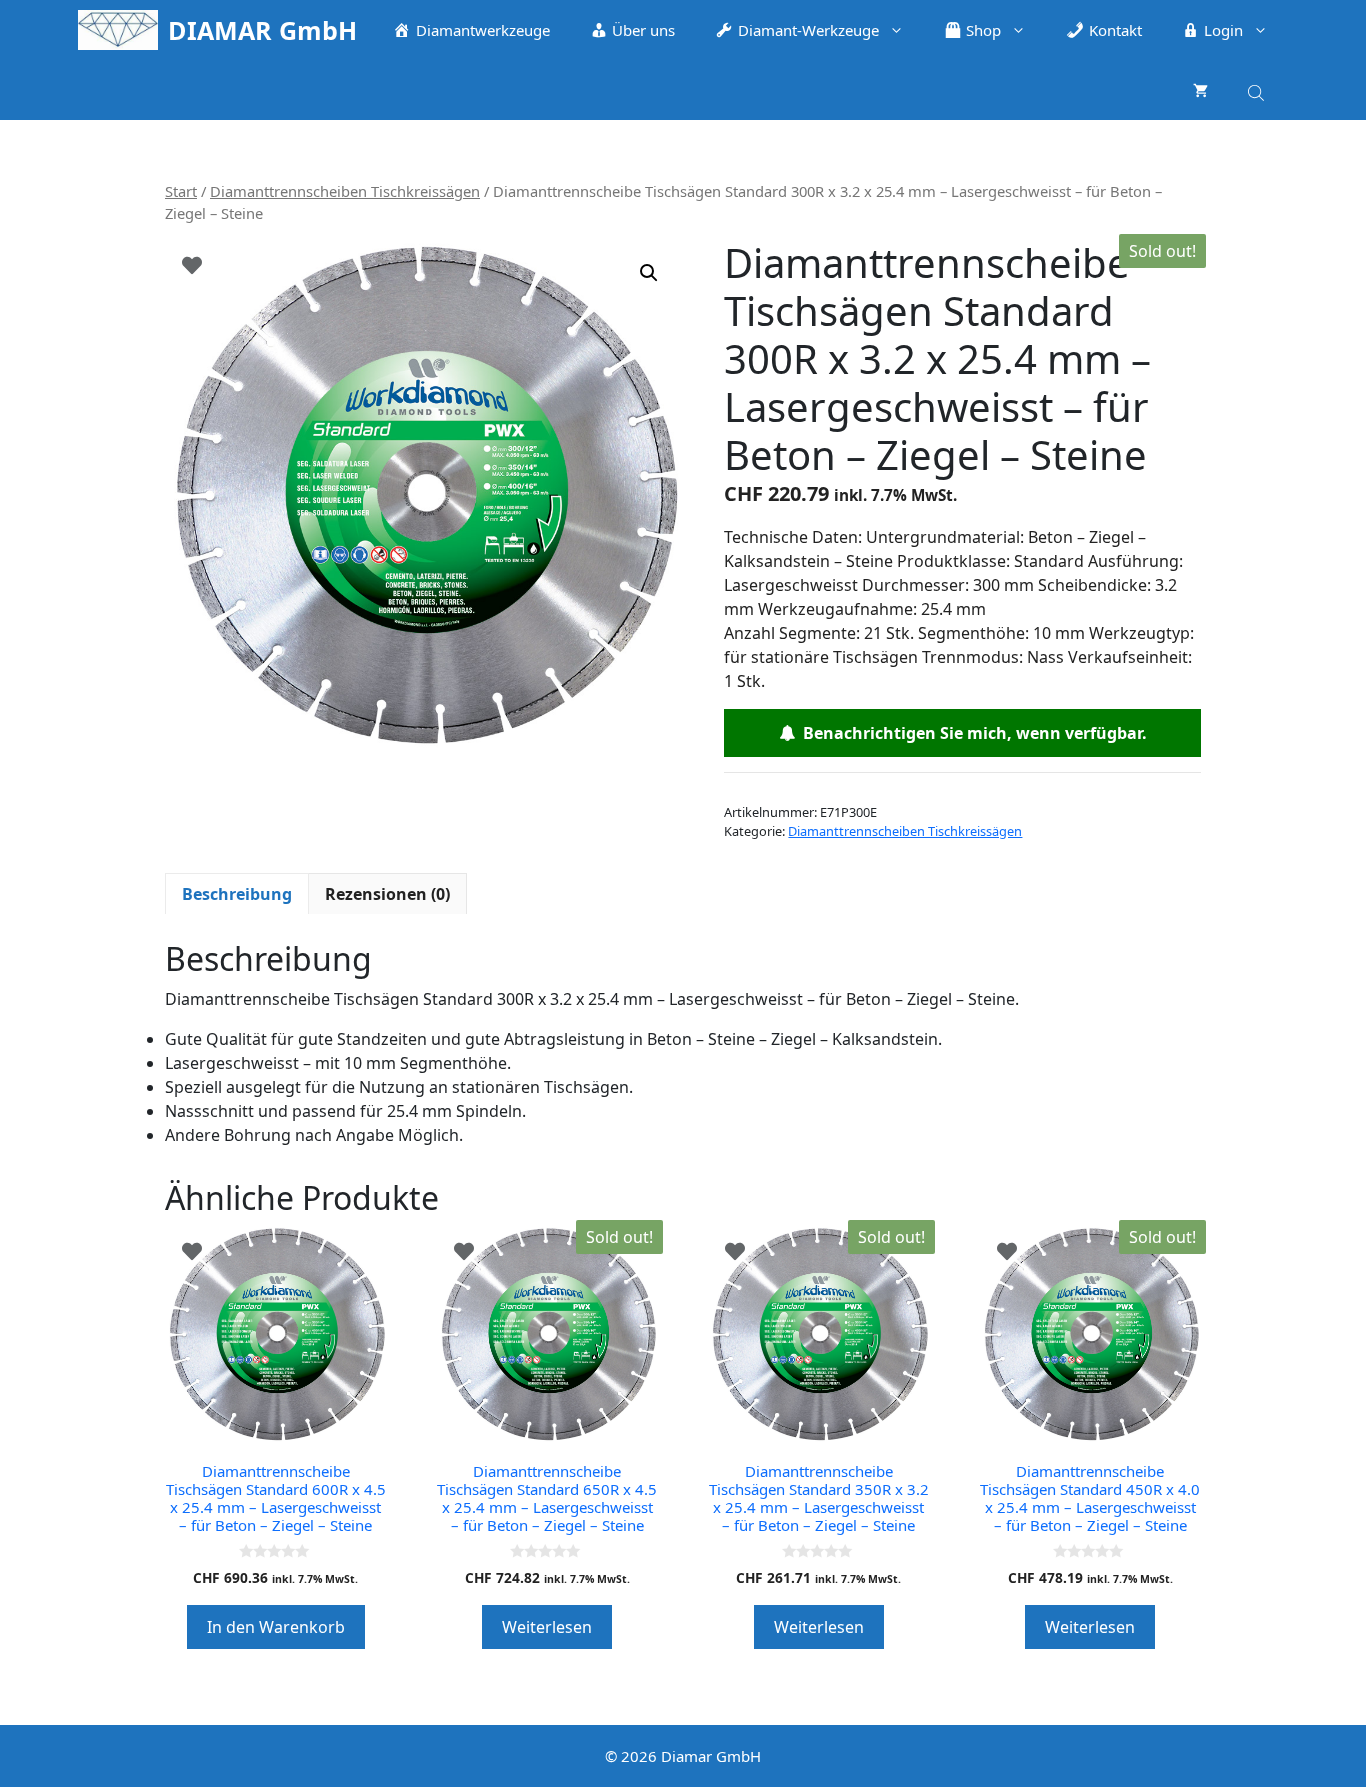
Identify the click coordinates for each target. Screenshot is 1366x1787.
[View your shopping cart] (1200, 90)
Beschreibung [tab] (237, 894)
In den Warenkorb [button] (276, 1627)
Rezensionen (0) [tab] (387, 894)
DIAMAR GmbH (262, 30)
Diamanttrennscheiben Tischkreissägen (345, 191)
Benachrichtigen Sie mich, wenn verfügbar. (971, 733)
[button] (649, 273)
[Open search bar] (1258, 89)
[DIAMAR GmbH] (118, 30)
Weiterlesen (547, 1627)
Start (181, 191)
